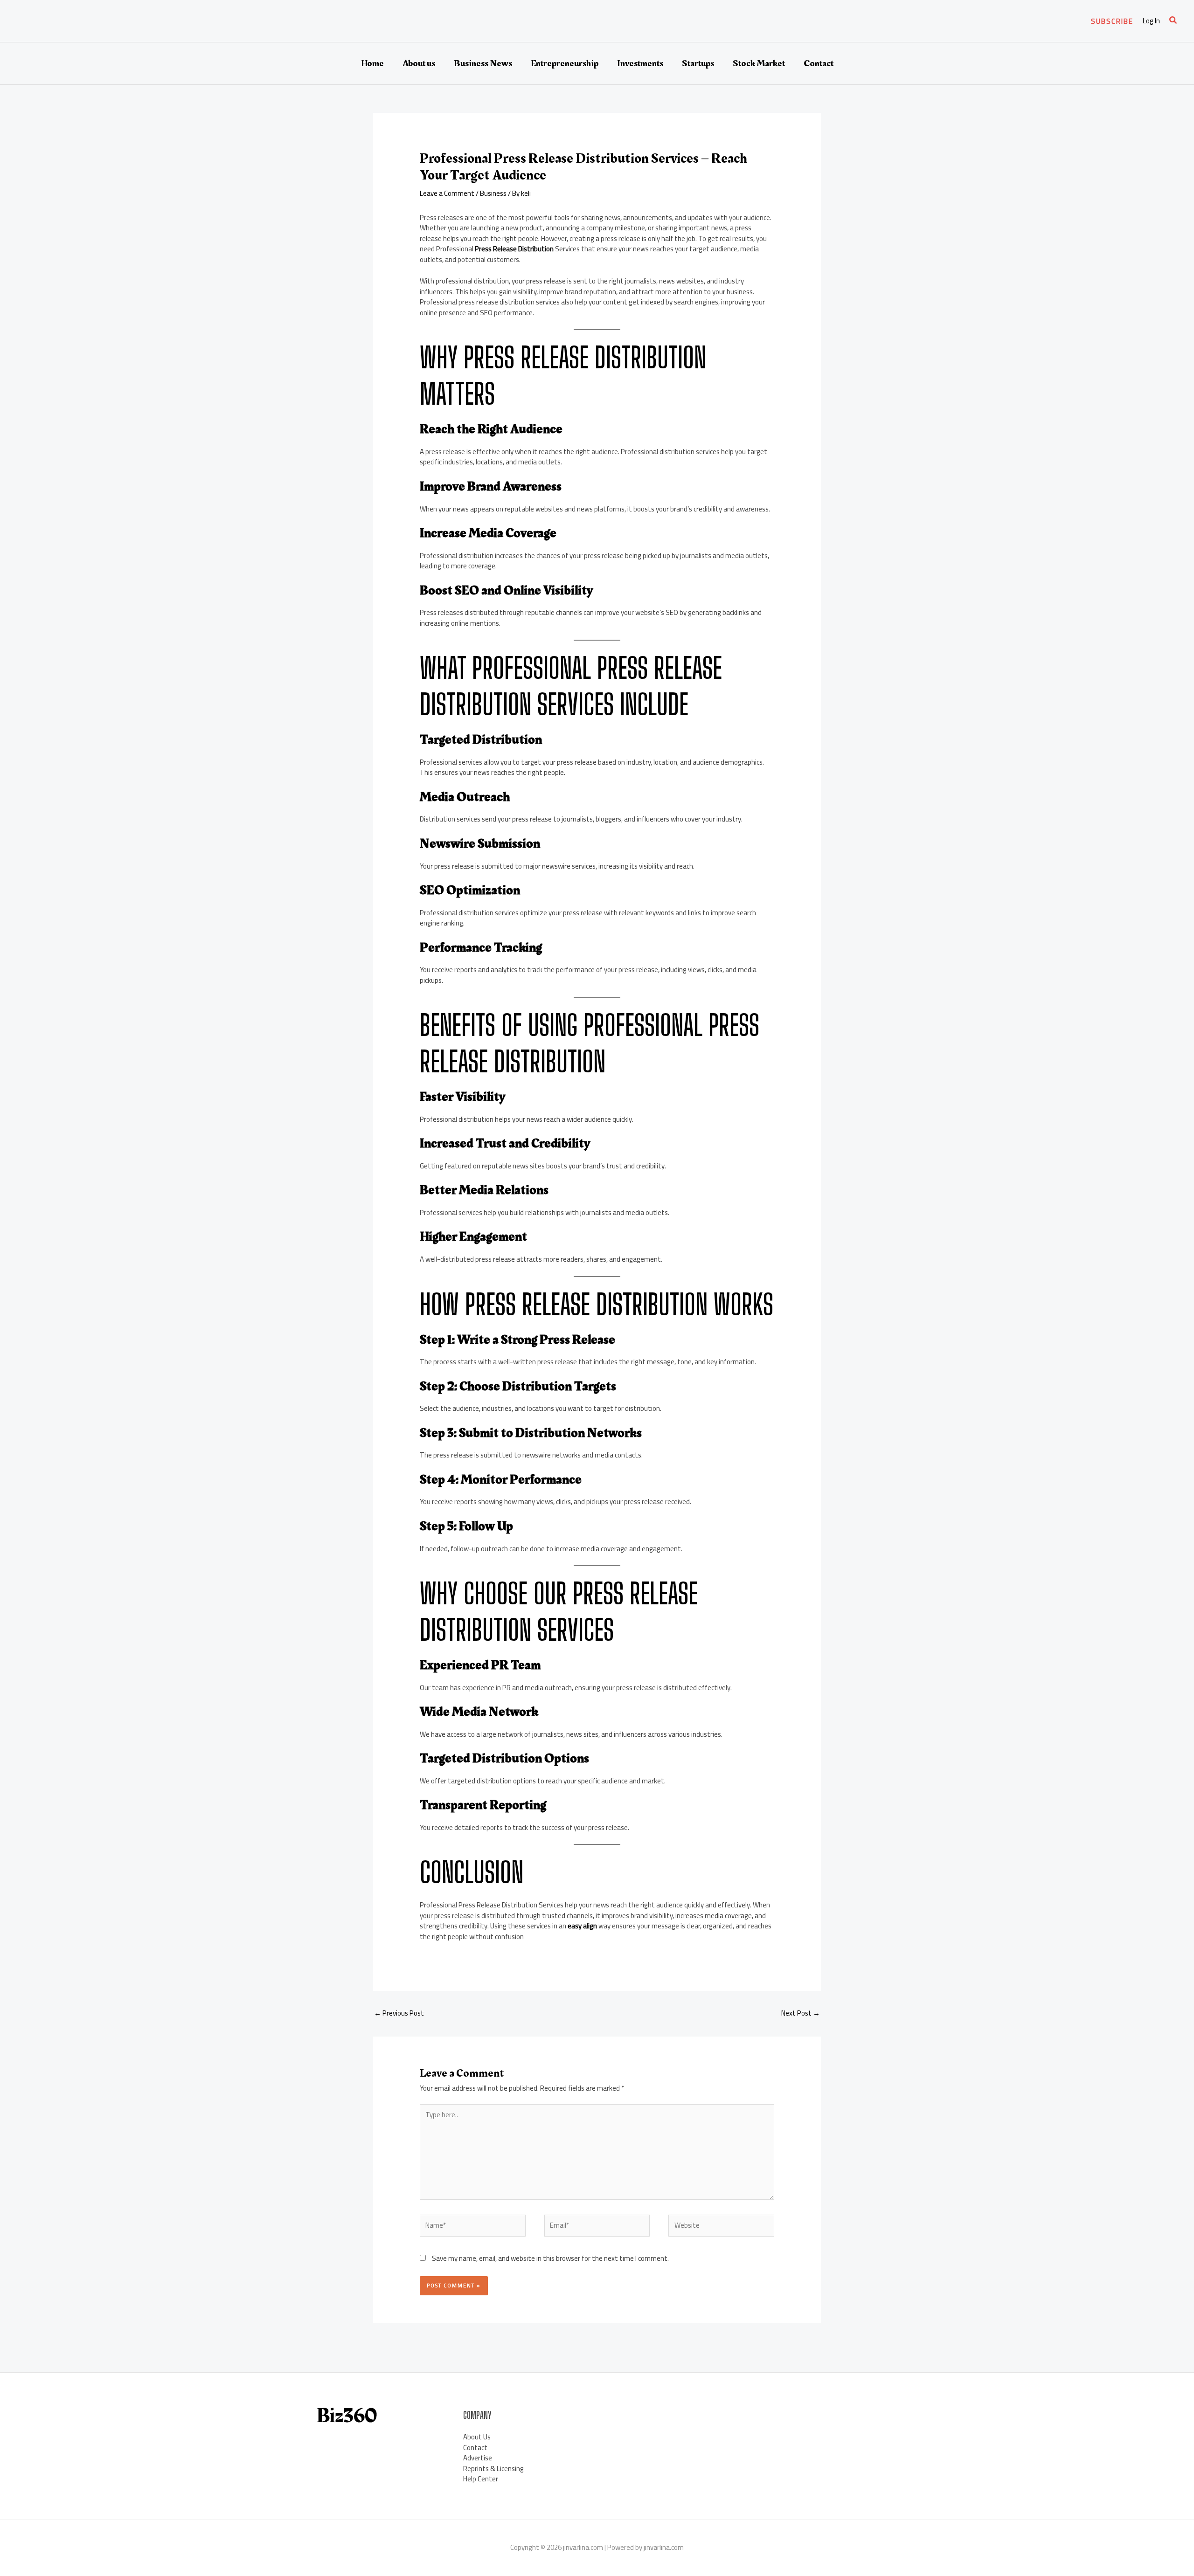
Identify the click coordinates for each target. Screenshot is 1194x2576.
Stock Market (759, 63)
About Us (477, 2437)
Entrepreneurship (565, 63)
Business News (483, 63)
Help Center (481, 2479)
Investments (640, 63)
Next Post (801, 2013)
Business (493, 193)
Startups (698, 63)
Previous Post (399, 2013)
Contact (819, 63)
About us (419, 63)
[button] (1112, 21)
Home (372, 63)
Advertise (478, 2458)
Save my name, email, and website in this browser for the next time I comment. (550, 2258)
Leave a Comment (447, 193)
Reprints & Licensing (493, 2469)
